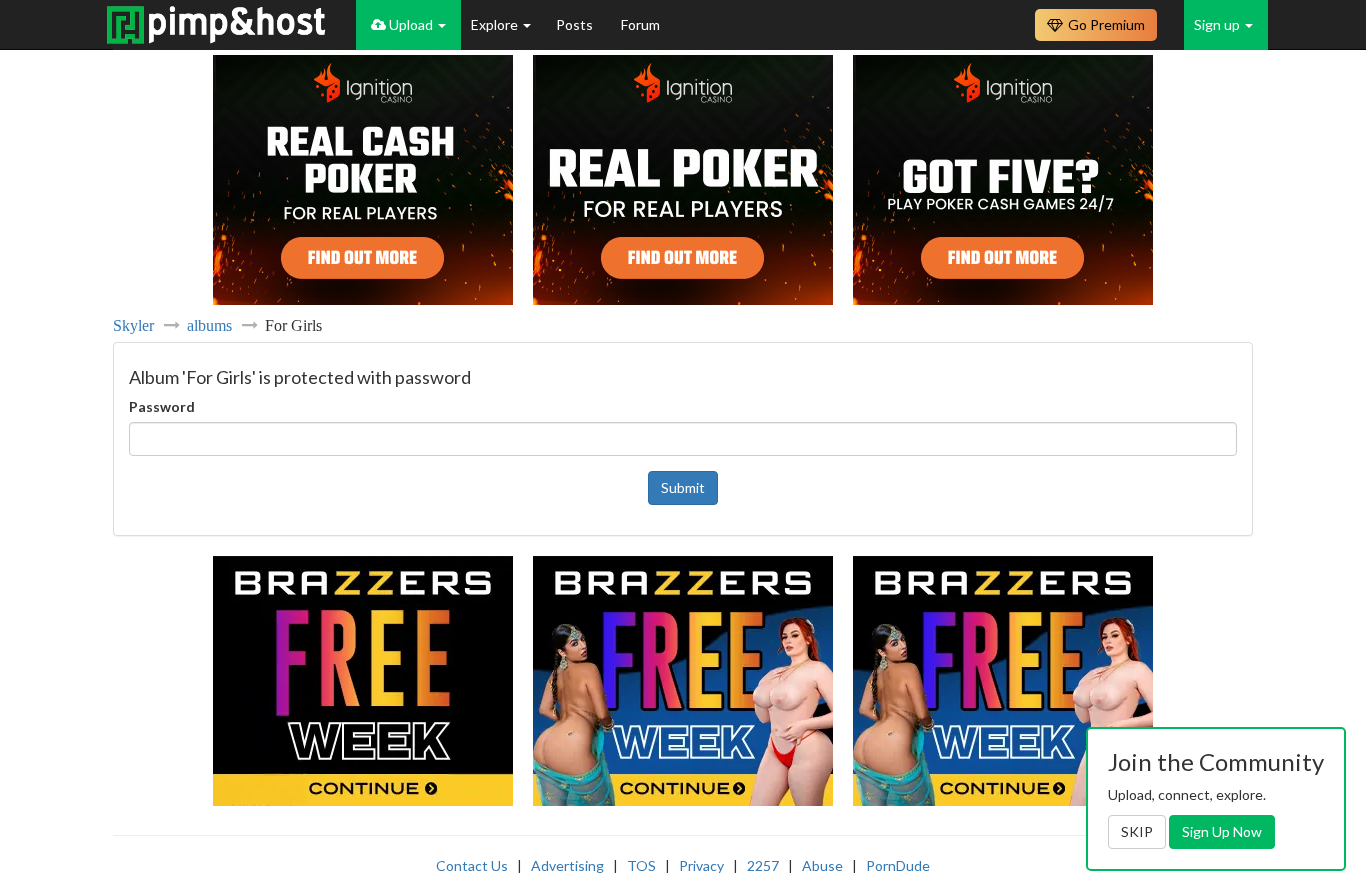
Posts (576, 24)
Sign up (1218, 24)
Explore (496, 24)
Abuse (822, 865)
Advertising (567, 865)
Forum (640, 24)
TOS (641, 865)
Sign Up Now (1222, 831)
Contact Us (472, 865)
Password (162, 406)
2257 (763, 865)
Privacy (701, 865)
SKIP (1137, 831)
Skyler (133, 325)
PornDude (898, 865)
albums (209, 325)
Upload (411, 24)
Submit (683, 487)
